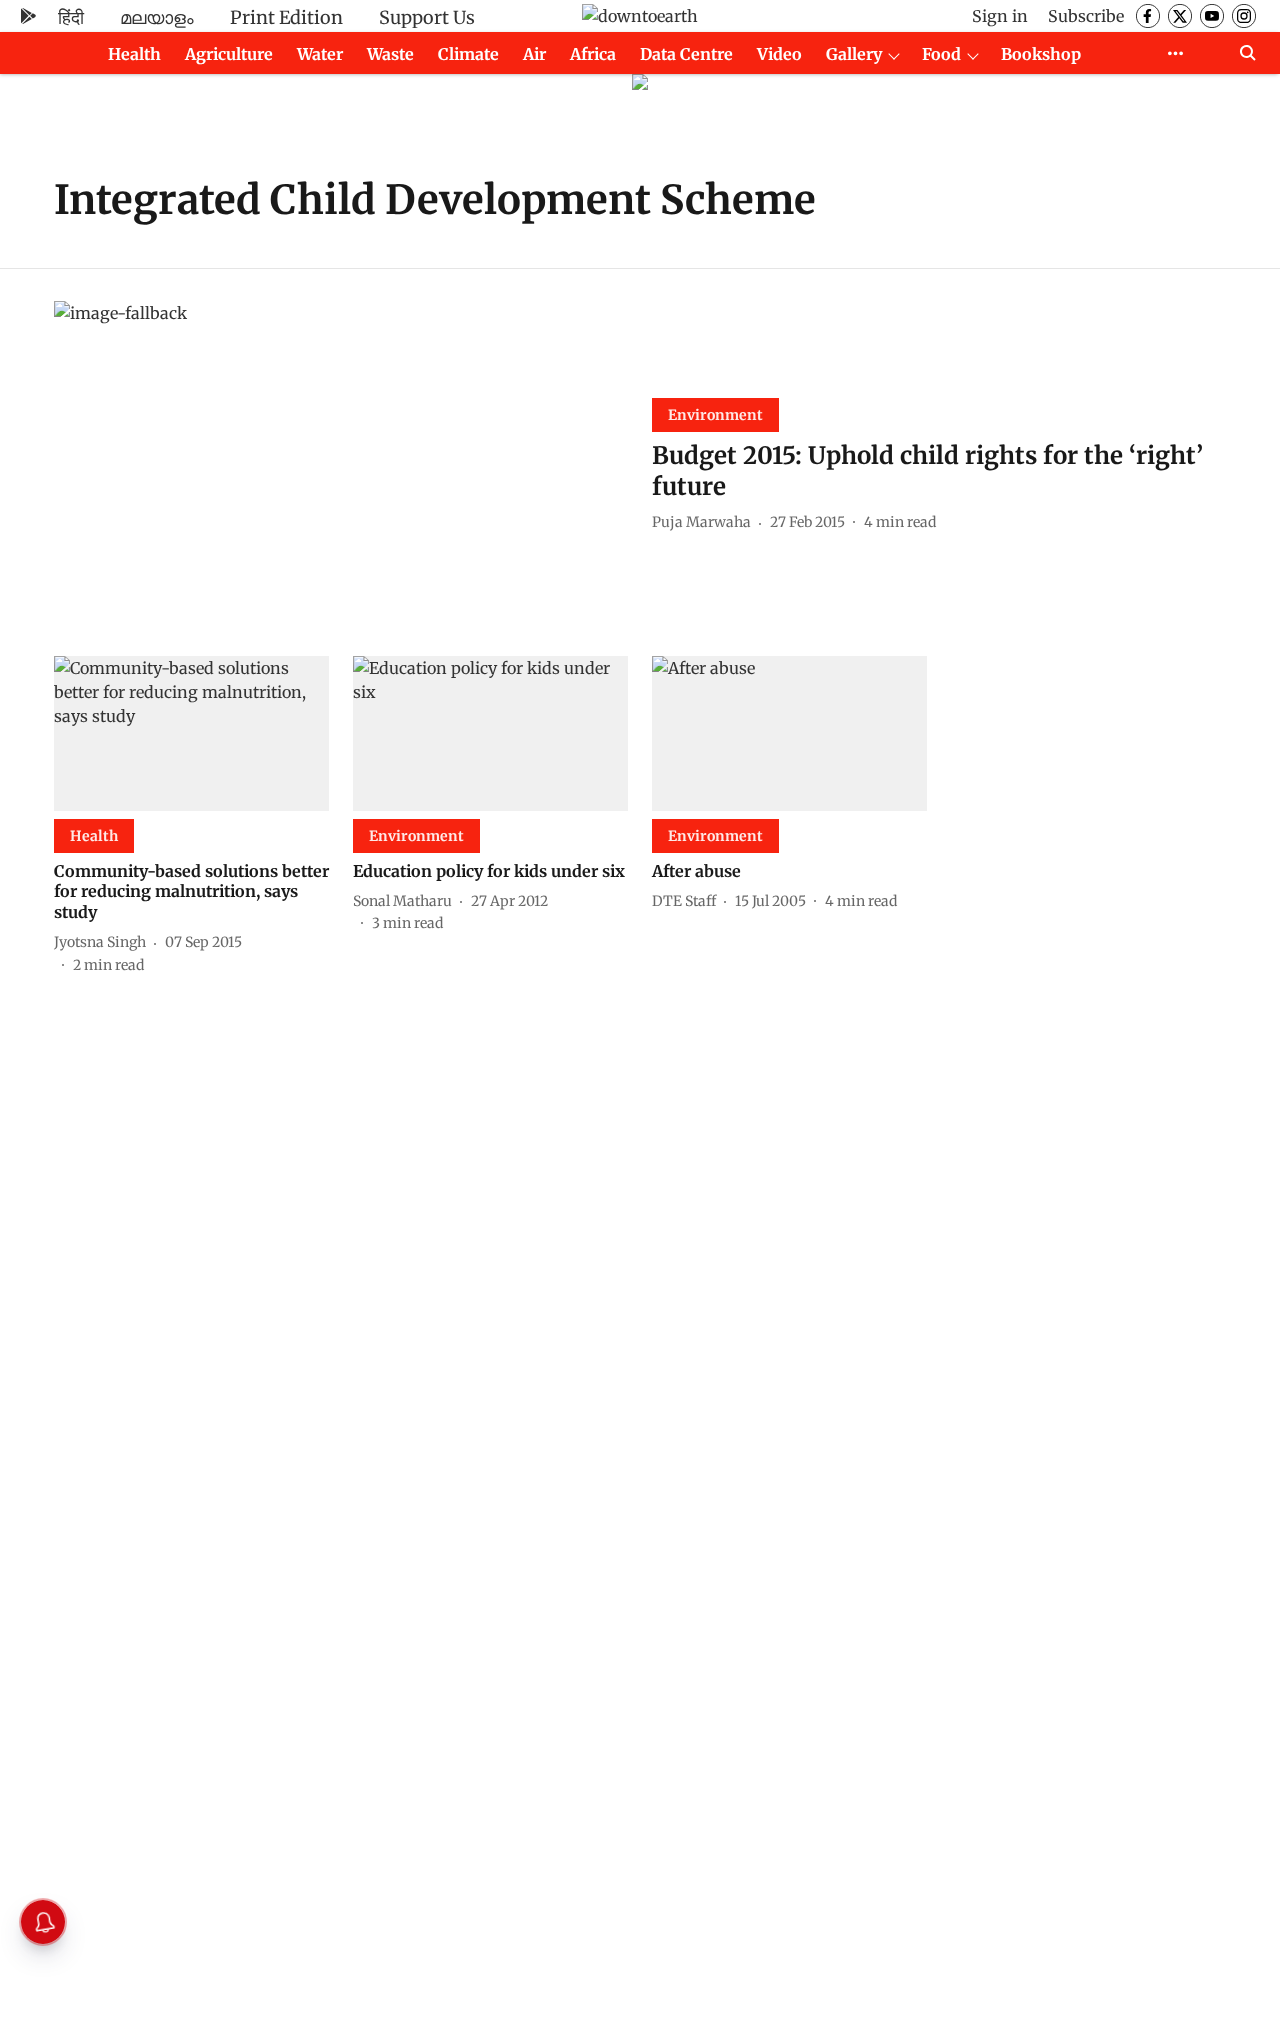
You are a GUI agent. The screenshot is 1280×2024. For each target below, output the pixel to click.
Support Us (427, 17)
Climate (468, 54)
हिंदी (71, 17)
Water (320, 54)
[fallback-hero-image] (341, 462)
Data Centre (686, 54)
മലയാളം (157, 17)
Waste (390, 54)
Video (779, 54)
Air (534, 54)
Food (941, 54)
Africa (593, 54)
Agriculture (229, 54)
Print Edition (286, 17)
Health (134, 54)
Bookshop (1041, 54)
